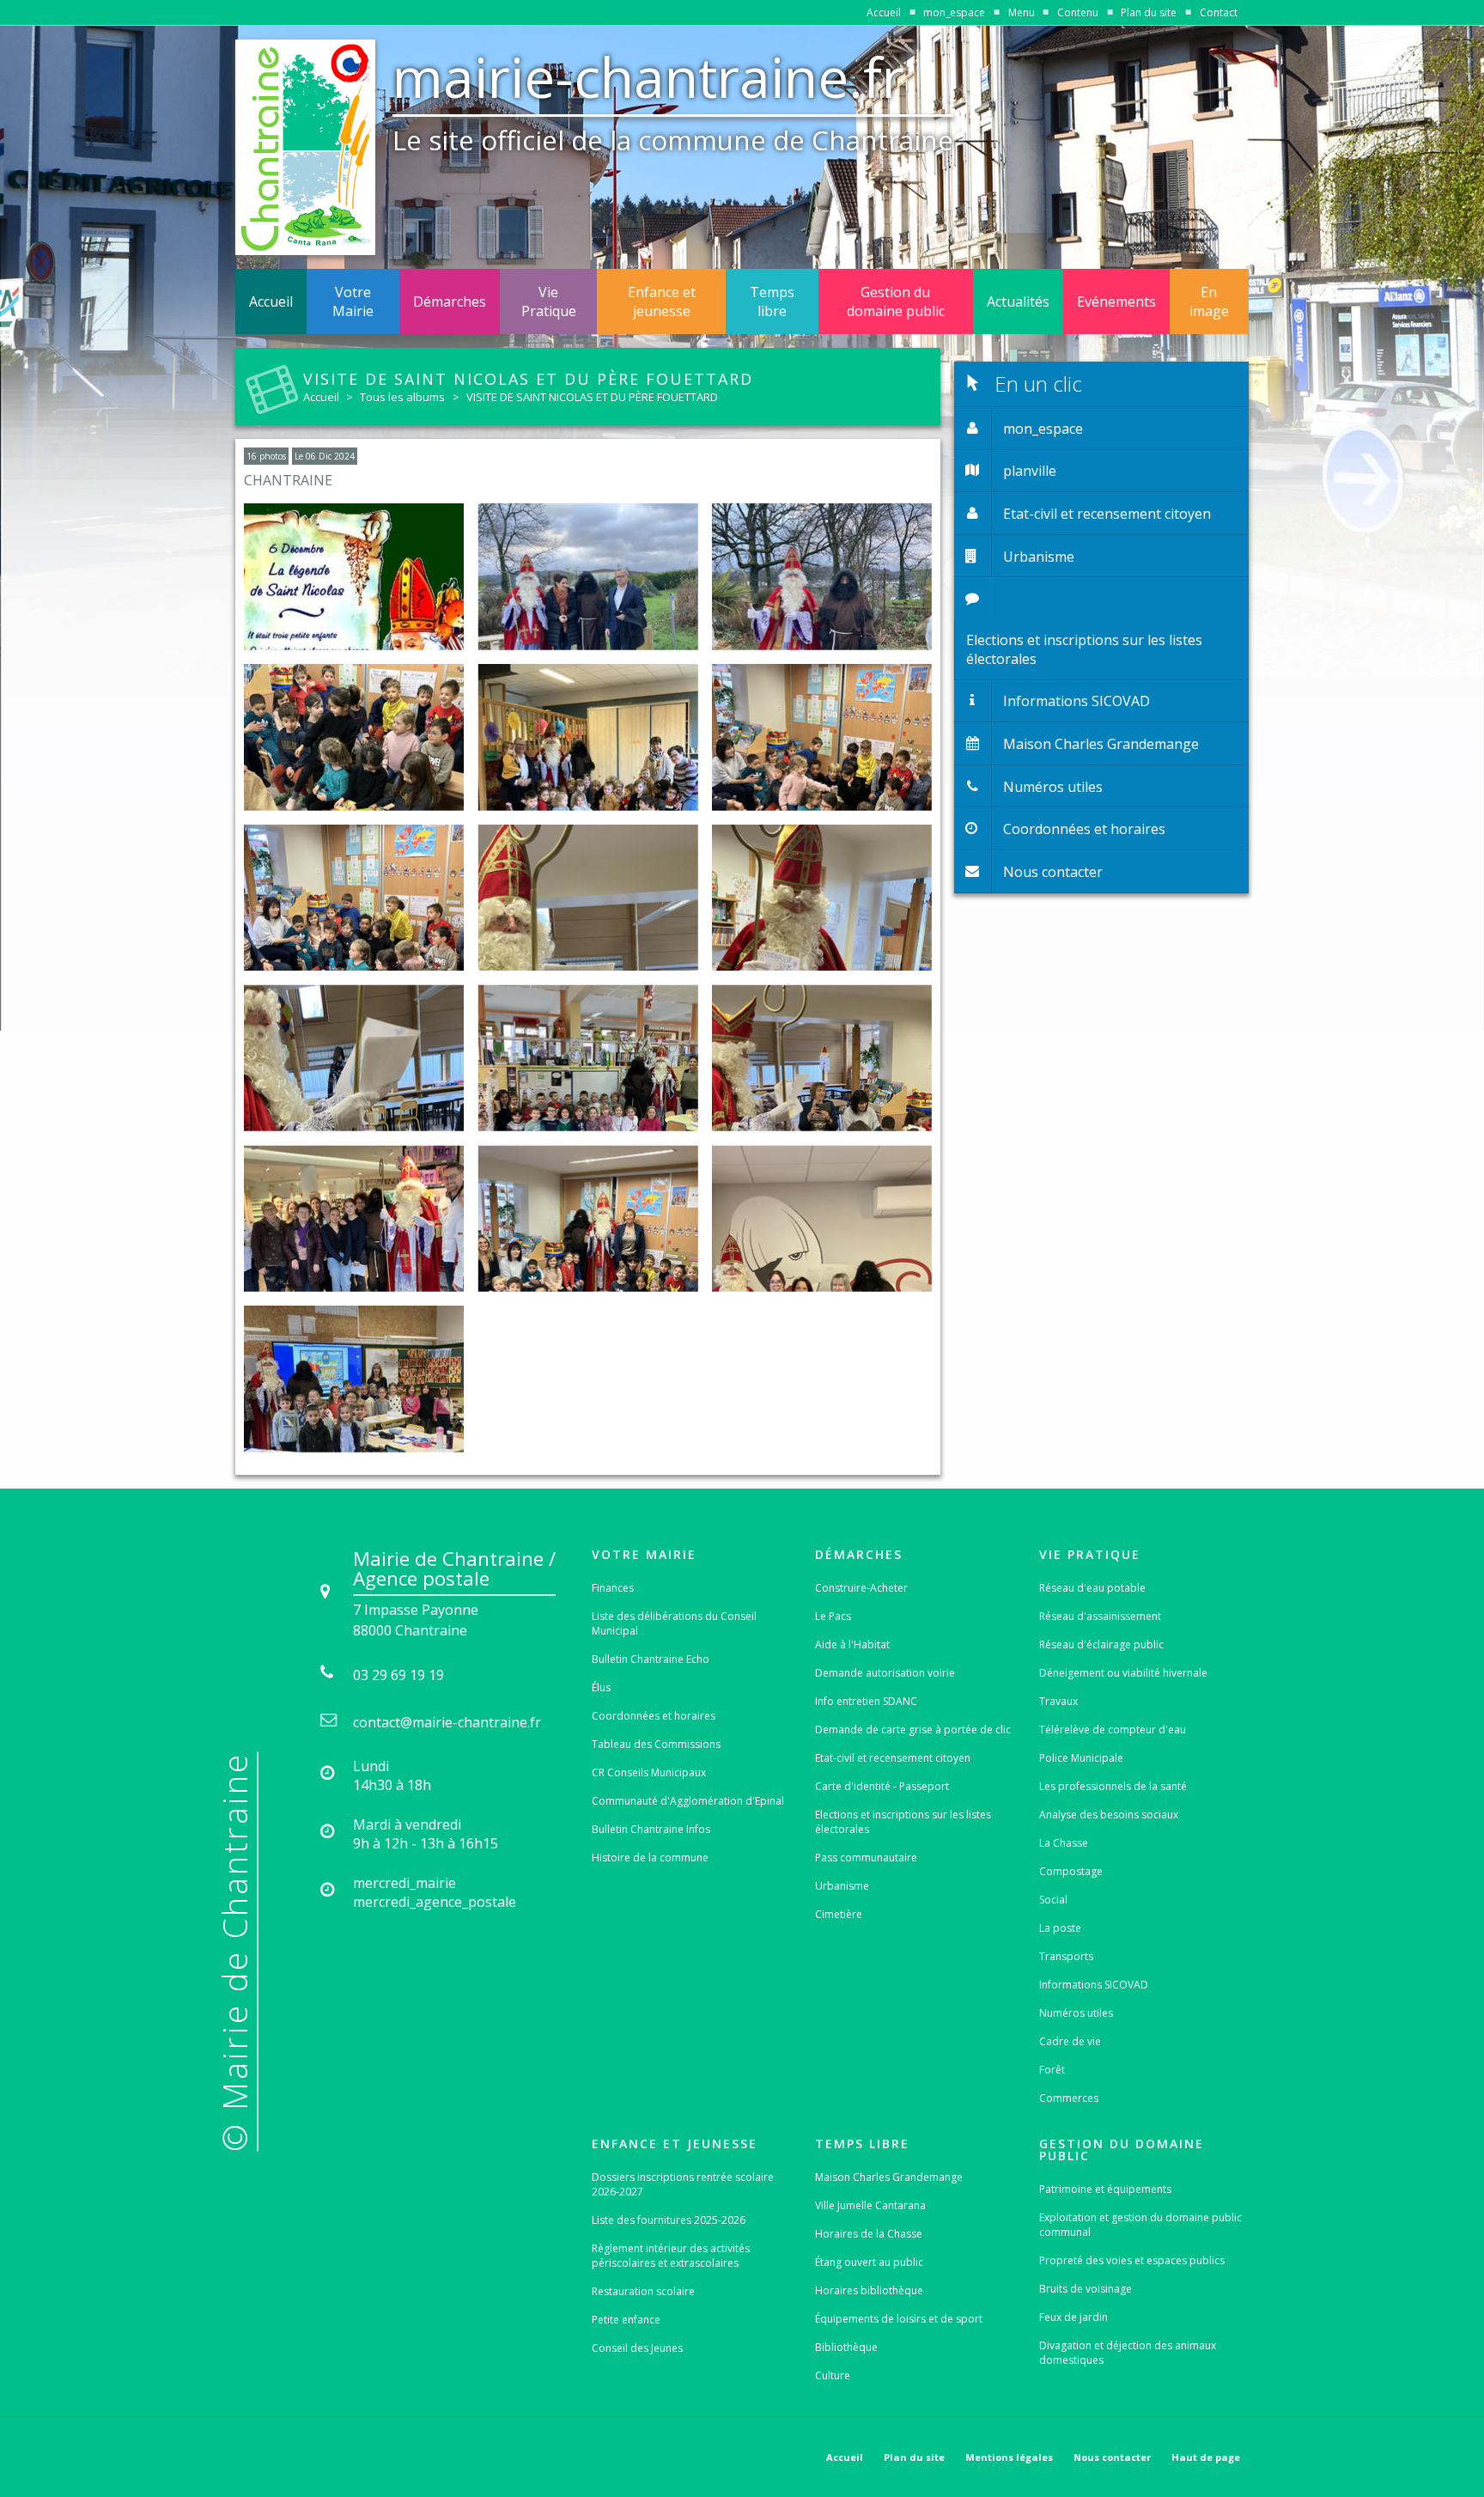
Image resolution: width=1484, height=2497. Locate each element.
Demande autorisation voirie (885, 1673)
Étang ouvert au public (869, 2262)
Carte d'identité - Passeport (882, 1786)
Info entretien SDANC (866, 1701)
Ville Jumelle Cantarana (870, 2205)
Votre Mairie (353, 301)
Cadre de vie (1070, 2041)
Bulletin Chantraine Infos (651, 1829)
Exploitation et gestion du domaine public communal (1140, 2225)
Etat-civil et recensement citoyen (893, 1758)
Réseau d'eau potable (1092, 1588)
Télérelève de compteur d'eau (1113, 1730)
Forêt (1052, 2070)
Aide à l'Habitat (852, 1644)
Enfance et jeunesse (662, 301)
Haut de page (1206, 2457)
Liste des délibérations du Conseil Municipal (674, 1623)
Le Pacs (833, 1616)
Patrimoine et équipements (1105, 2189)
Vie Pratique (549, 301)
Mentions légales (1009, 2457)
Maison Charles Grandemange (889, 2177)
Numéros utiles (1076, 2013)
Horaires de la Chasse (869, 2234)
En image (1209, 301)
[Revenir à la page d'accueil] (305, 147)
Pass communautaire (866, 1858)
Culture (833, 2375)
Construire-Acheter (861, 1588)
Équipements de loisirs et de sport (899, 2319)
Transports (1066, 1956)
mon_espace (954, 12)
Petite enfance (626, 2320)
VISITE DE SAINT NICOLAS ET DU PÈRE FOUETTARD (592, 397)
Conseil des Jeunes (637, 2348)
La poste (1060, 1928)
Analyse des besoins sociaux (1109, 1815)
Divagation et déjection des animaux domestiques (1128, 2353)
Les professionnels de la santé (1113, 1786)
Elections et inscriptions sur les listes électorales (903, 1822)
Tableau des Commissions (656, 1744)
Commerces (1069, 2098)
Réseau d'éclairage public (1101, 1644)
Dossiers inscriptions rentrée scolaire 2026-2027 (683, 2184)
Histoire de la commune (650, 1858)
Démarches (450, 301)
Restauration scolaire (643, 2291)
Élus (601, 1687)
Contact (1219, 12)
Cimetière (839, 1914)
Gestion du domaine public (896, 301)
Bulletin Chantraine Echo (651, 1659)
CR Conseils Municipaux (649, 1772)
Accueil (884, 12)
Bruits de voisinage (1086, 2289)
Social (1053, 1900)
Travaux (1058, 1701)
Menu (1022, 12)
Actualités (1018, 301)
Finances (613, 1588)
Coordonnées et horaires (654, 1716)
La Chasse (1064, 1843)
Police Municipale (1081, 1758)
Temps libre (772, 301)
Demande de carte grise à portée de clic (913, 1730)
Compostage (1071, 1871)
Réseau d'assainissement (1100, 1616)
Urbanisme (842, 1886)
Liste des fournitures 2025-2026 (669, 2220)
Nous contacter (1112, 2457)
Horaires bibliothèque (869, 2290)
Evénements (1116, 301)
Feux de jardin (1073, 2317)
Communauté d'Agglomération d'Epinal (688, 1801)
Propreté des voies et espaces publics (1132, 2260)
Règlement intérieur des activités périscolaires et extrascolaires (671, 2256)
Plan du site (1149, 12)
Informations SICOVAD (1094, 1985)
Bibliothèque (846, 2347)
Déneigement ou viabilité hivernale (1123, 1673)
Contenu (1078, 12)
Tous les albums (402, 397)
